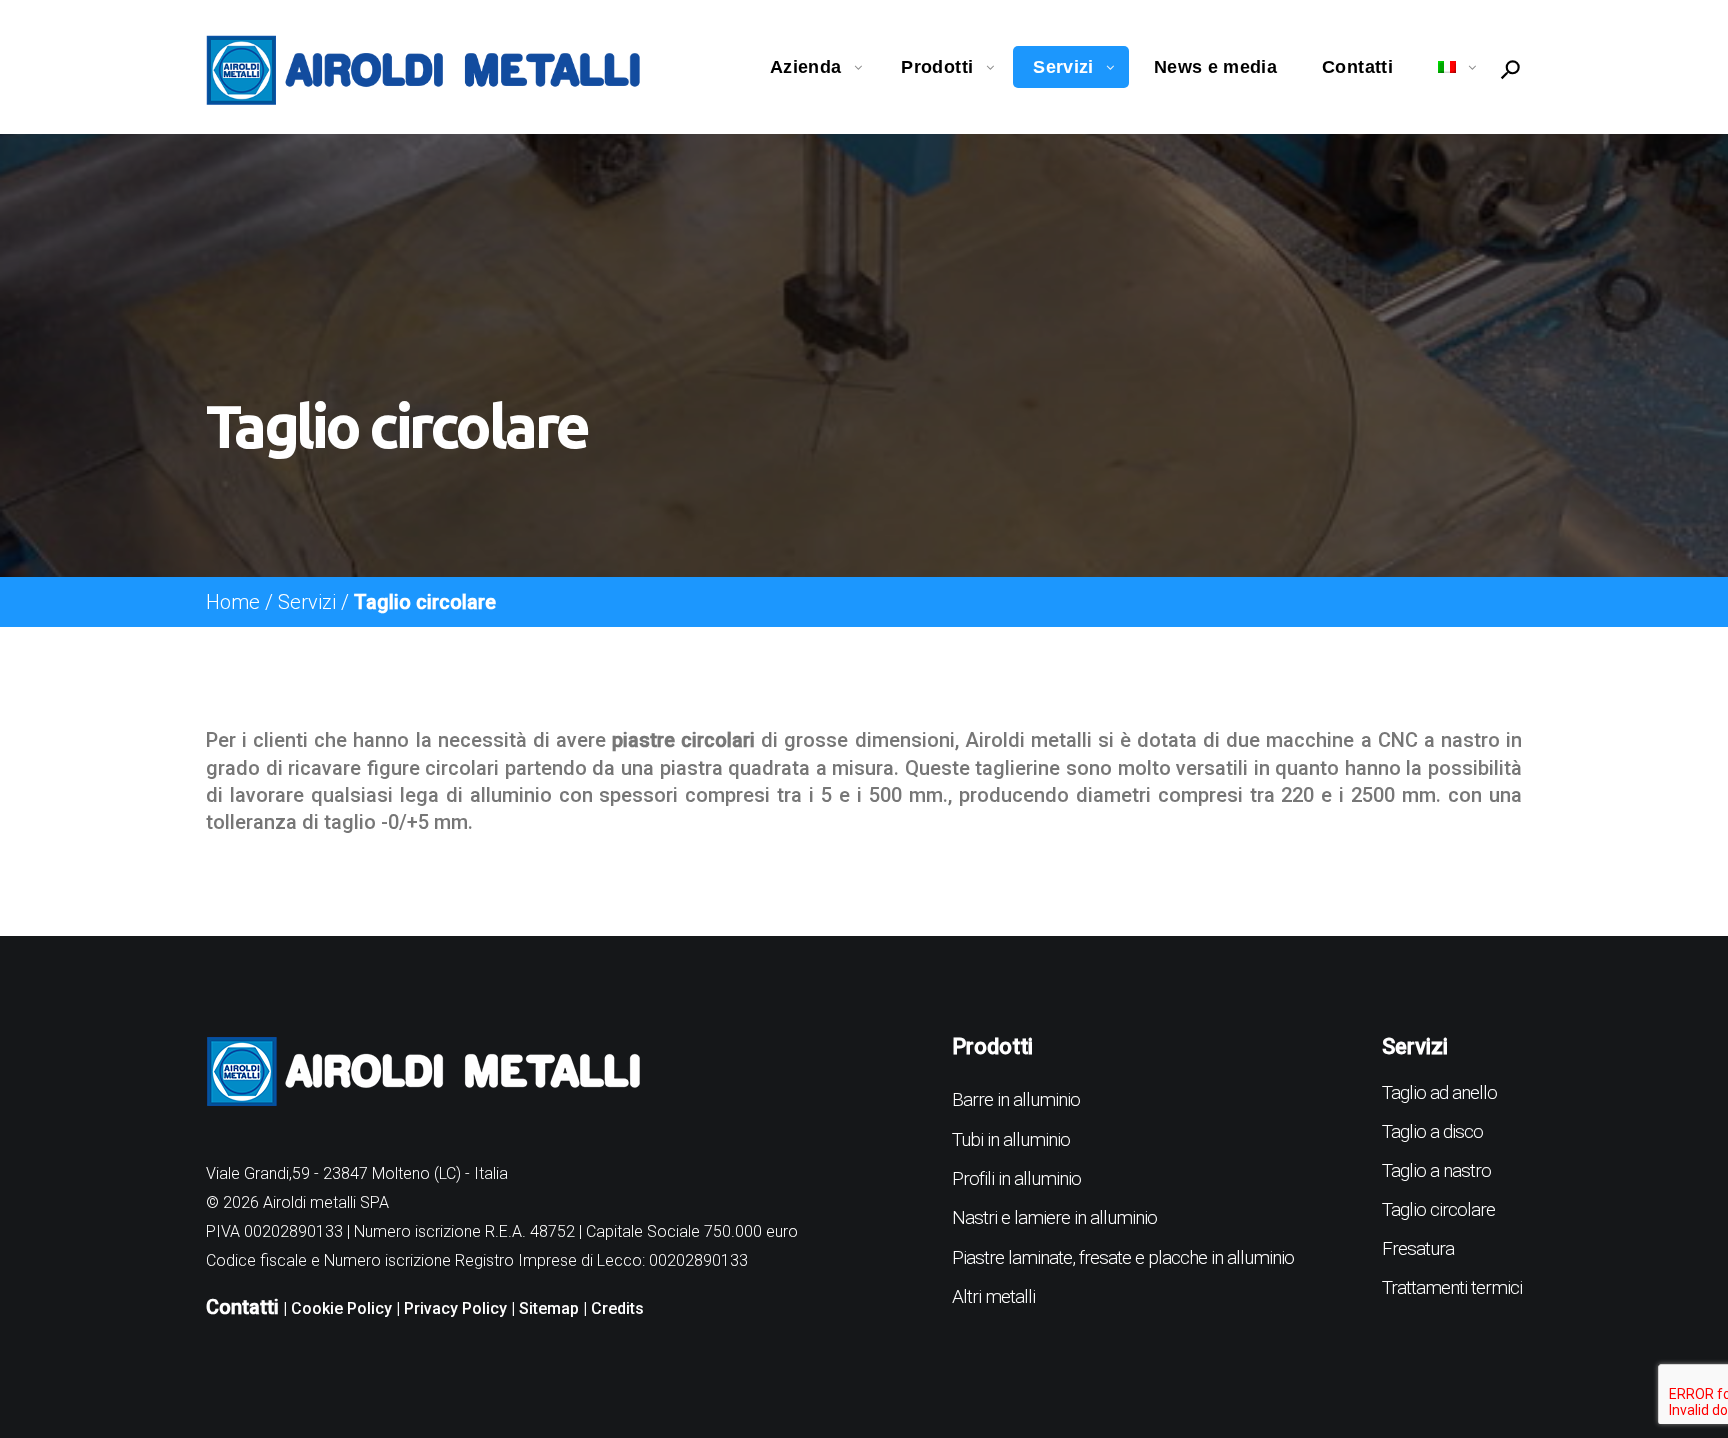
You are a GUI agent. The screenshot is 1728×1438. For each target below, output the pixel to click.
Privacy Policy (455, 1308)
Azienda (806, 67)
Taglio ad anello (1439, 1092)
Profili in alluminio (1016, 1178)
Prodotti (937, 67)
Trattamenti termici (1452, 1287)
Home (233, 602)
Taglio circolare (1438, 1209)
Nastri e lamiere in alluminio (1054, 1217)
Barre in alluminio (1016, 1099)
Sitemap (549, 1308)
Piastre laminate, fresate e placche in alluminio (1123, 1257)
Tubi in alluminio (1011, 1139)
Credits (617, 1308)
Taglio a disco (1432, 1131)
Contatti (1357, 67)
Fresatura (1418, 1248)
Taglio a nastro (1436, 1170)
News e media (1215, 67)
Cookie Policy (341, 1308)
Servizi (1063, 67)
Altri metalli (993, 1296)
